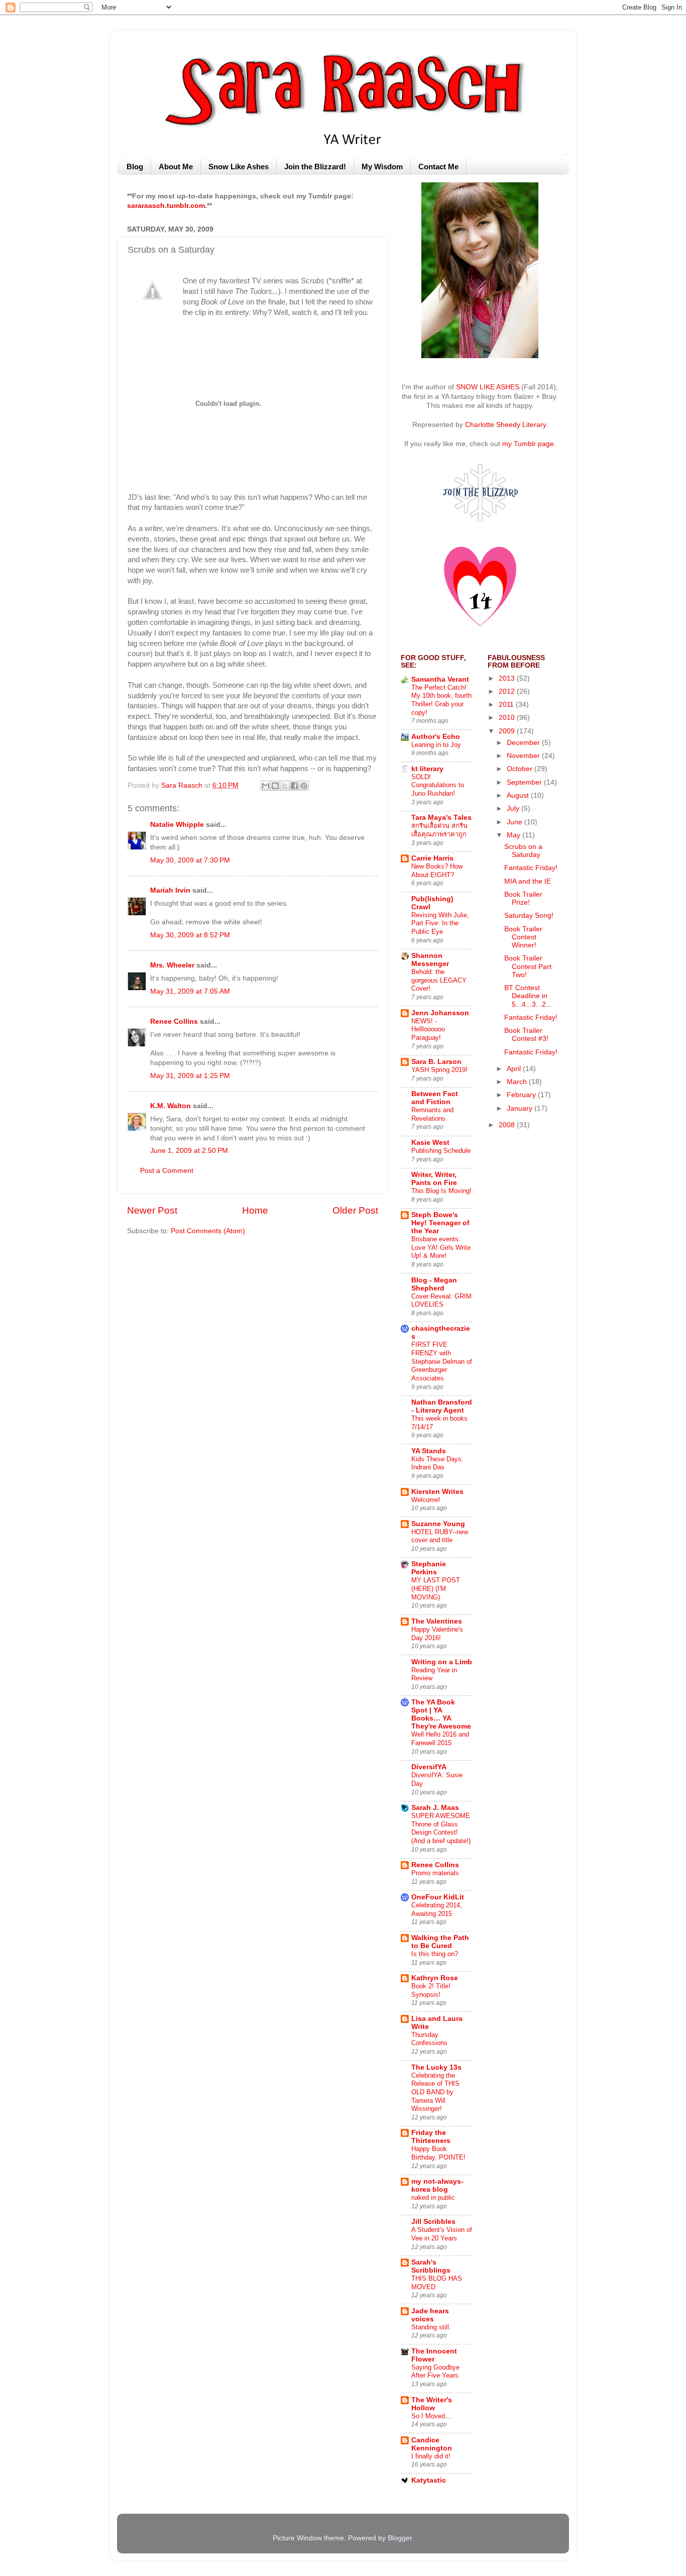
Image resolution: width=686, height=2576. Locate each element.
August (519, 795)
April (515, 1069)
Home (255, 1210)
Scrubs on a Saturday (523, 851)
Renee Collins (174, 1022)
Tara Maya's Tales (441, 818)
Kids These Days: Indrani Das (437, 1463)
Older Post (355, 1210)
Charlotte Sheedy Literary (505, 425)
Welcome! (426, 1500)
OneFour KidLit (438, 1897)
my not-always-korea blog (437, 2185)
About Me (176, 167)
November (524, 756)
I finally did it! (431, 2456)
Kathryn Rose (435, 1978)
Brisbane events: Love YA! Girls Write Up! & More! (441, 1247)
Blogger (400, 2538)
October (521, 769)
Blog (135, 167)
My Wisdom (382, 167)
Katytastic (429, 2480)
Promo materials (435, 1873)
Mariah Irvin (170, 890)
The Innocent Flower (434, 2355)
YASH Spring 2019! (439, 1070)
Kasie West (430, 1143)
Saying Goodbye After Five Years (435, 2372)
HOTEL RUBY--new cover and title (440, 1536)
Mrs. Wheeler (172, 965)
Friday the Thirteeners (431, 2137)
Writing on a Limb (442, 1662)
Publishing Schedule (441, 1151)
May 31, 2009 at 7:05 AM (190, 991)
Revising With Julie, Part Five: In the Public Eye (440, 923)
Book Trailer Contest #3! (526, 1035)
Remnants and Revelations (432, 1114)
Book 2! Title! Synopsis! (431, 1990)
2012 (508, 691)
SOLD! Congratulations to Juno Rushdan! (438, 785)
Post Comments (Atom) (208, 1231)
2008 (508, 1125)
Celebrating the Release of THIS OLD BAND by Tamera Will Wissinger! (435, 2092)
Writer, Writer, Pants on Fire (434, 1179)
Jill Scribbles (433, 2222)
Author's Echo (436, 737)
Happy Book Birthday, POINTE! (438, 2153)
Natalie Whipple (177, 825)
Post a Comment (167, 1171)
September (525, 782)
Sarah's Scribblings (431, 2266)
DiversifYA (429, 1767)
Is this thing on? (435, 1954)
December (524, 743)
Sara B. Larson (436, 1062)
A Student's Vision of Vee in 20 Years (442, 2234)
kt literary (427, 769)
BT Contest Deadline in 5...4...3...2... (528, 996)
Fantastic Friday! (531, 868)
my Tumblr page (528, 444)
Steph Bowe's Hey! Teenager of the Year (440, 1223)
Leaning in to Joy (436, 745)
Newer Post (152, 1210)
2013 (508, 678)
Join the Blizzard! (315, 167)
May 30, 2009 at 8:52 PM (190, 935)
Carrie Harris (432, 858)
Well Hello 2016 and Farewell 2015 (440, 1739)
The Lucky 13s (436, 2067)
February (522, 1095)
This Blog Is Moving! (441, 1191)
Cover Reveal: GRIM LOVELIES (441, 1301)
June (516, 822)
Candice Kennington (432, 2444)
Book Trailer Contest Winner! (523, 937)
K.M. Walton (170, 1106)
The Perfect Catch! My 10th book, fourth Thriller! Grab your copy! (441, 700)
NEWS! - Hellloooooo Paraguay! (428, 1029)
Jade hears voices (430, 2315)
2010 (508, 718)
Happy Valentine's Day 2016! (437, 1634)
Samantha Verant (440, 679)
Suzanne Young (438, 1524)
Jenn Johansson (440, 1013)
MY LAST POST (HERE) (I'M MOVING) (436, 1588)
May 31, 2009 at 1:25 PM (190, 1076)
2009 (508, 731)
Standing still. (431, 2327)
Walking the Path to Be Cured (440, 1942)
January (521, 1108)
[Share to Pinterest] (304, 786)
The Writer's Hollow (432, 2404)
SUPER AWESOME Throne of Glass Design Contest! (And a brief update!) (441, 1828)
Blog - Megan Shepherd (434, 1284)
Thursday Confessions (429, 2039)
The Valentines (437, 1621)
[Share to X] (285, 786)
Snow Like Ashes (239, 167)
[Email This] (266, 786)
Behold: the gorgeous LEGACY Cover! (439, 980)
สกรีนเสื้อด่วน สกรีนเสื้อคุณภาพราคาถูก (439, 830)
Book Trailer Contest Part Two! (528, 966)
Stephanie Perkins (429, 1568)
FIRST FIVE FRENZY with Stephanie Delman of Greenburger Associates (442, 1361)
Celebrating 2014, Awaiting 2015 (437, 1909)
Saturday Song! (529, 916)
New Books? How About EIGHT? (437, 871)
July (514, 809)
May (514, 835)
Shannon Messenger (430, 960)
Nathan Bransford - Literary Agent (442, 1406)
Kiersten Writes (437, 1492)
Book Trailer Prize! (523, 898)
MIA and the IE (528, 881)
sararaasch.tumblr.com (166, 206)
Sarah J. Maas (435, 1808)
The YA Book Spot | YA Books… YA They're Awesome (441, 1714)
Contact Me (438, 167)
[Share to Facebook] (294, 786)
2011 (507, 705)
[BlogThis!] (275, 786)
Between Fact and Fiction (435, 1098)
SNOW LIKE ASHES (488, 387)
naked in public (433, 2197)
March (518, 1082)
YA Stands (429, 1451)
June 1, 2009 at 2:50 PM (189, 1151)
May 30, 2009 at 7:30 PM (190, 860)
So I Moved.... (432, 2416)
